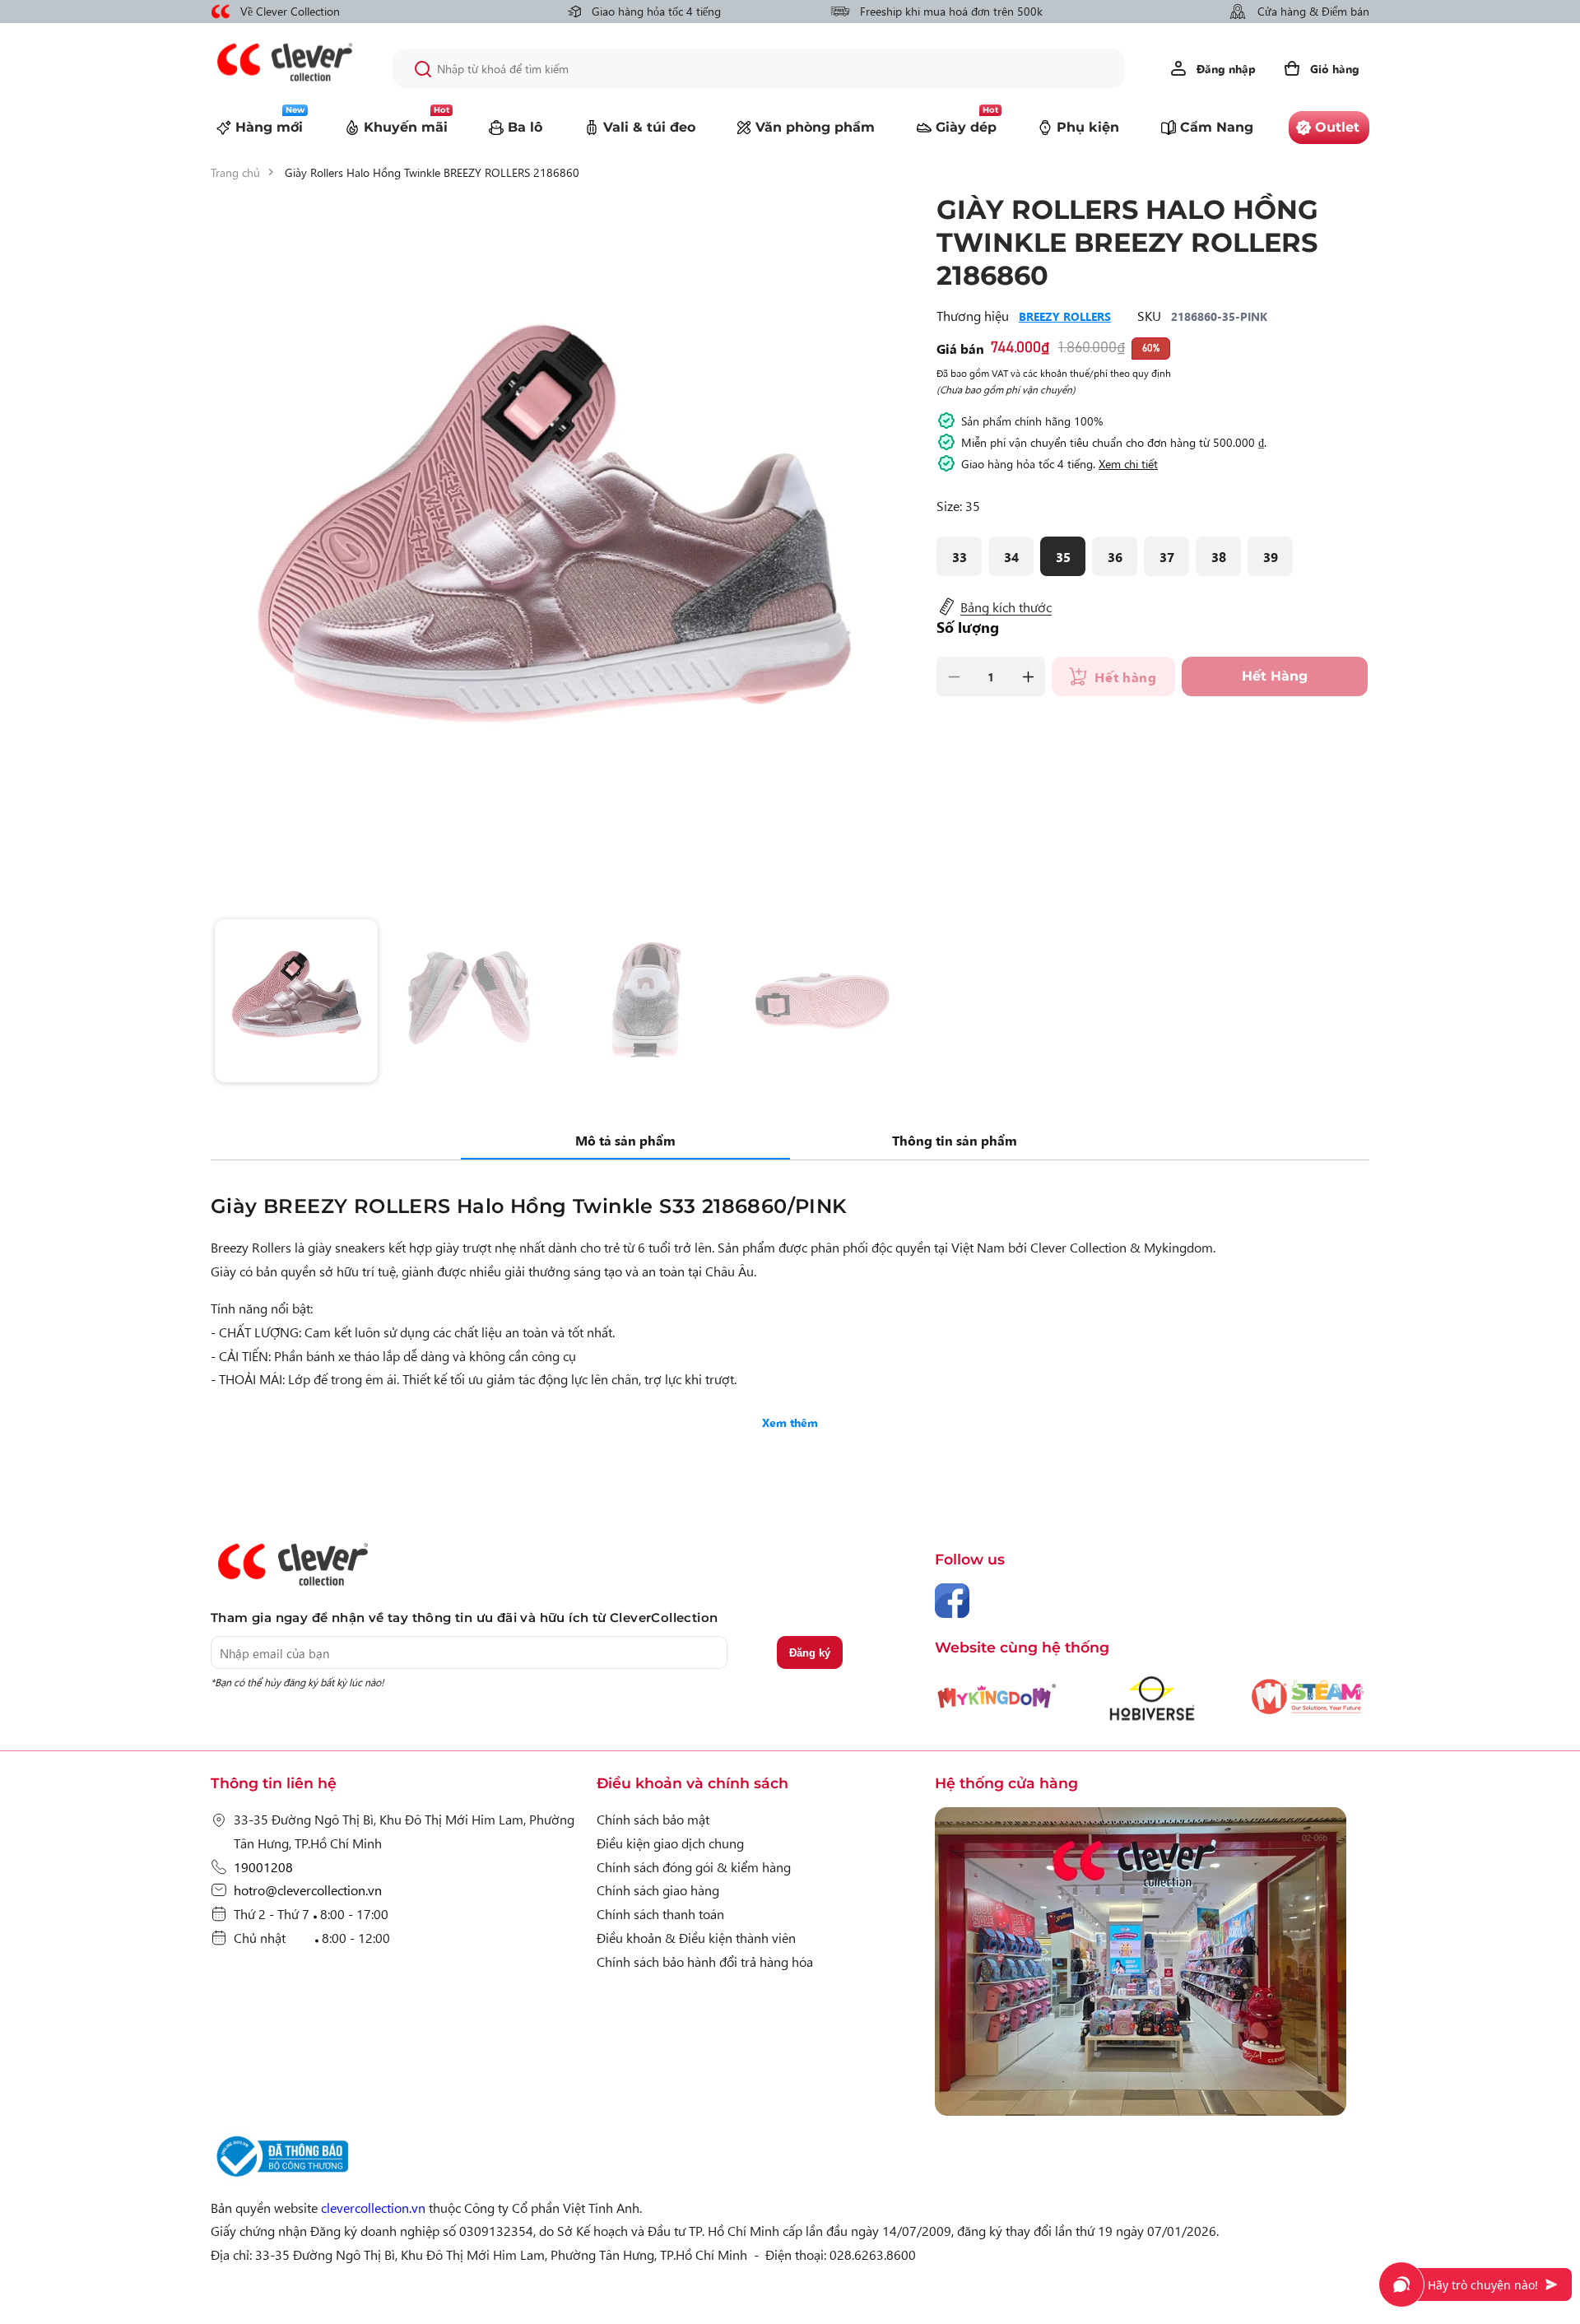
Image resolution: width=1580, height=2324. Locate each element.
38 (1219, 556)
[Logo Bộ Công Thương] (280, 2177)
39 (1271, 556)
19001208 (263, 1866)
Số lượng (968, 627)
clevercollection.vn (373, 2207)
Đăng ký (810, 1653)
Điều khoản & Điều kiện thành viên (696, 1937)
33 (960, 556)
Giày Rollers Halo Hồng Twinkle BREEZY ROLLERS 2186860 (432, 172)
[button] (1321, 68)
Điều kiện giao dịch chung (670, 1843)
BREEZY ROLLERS (1065, 316)
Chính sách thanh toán (660, 1913)
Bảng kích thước (1006, 607)
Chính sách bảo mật (653, 1819)
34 (1011, 556)
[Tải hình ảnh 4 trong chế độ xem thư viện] (825, 1001)
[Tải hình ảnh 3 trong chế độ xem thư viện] (648, 1001)
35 (1063, 556)
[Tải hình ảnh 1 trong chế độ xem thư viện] (296, 1001)
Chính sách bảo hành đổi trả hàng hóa (705, 1961)
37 (1167, 556)
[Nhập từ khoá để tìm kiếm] (423, 69)
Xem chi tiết (1128, 463)
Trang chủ (235, 172)
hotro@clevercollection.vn (308, 1889)
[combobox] (759, 68)
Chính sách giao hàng (658, 1889)
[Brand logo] (997, 1705)
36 (1115, 556)
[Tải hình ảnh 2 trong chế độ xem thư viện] (472, 1001)
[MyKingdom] (1152, 1965)
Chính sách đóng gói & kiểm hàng (694, 1866)
